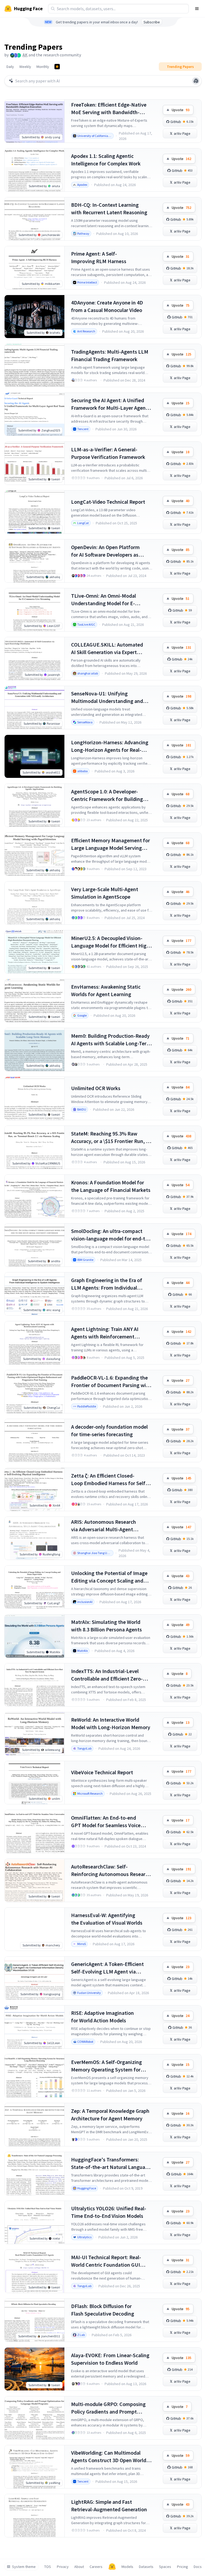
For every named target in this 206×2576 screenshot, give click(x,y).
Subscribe (152, 22)
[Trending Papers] (57, 67)
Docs (198, 2567)
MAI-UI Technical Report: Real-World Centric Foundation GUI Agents (106, 2261)
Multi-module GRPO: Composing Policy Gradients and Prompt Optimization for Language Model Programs (110, 2408)
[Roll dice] (196, 81)
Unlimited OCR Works (96, 1088)
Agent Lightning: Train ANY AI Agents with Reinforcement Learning (105, 1333)
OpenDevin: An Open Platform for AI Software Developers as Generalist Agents (105, 551)
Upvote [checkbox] (181, 110)
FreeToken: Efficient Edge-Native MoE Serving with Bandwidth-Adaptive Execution (109, 109)
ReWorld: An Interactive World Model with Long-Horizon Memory (111, 1723)
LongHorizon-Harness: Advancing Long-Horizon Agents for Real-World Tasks (110, 746)
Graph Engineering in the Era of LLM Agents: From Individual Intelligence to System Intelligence (111, 1284)
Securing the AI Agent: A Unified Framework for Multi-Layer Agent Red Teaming (109, 404)
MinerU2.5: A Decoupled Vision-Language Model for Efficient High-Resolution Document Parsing (111, 942)
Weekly (25, 67)
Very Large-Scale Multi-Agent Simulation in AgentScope (105, 893)
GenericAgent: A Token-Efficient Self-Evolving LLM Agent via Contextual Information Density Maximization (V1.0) (108, 1968)
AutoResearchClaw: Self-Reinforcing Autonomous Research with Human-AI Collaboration (111, 1871)
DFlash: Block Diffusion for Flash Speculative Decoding (103, 2310)
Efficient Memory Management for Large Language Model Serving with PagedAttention (111, 844)
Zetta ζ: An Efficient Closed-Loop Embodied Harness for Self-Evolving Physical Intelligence (109, 1480)
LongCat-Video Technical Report (108, 502)
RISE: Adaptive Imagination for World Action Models (102, 2017)
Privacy (63, 2567)
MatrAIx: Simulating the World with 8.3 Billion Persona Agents (106, 1626)
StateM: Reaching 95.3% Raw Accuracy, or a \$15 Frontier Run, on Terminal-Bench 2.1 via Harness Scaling (111, 1138)
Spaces (165, 2567)
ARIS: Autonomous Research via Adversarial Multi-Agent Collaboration (104, 1526)
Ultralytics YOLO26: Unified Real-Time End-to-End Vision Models (109, 2212)
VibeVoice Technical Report (102, 1772)
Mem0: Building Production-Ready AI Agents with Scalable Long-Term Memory (111, 1040)
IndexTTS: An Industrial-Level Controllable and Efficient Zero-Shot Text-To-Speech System (107, 1675)
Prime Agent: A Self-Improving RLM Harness (99, 257)
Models (127, 2567)
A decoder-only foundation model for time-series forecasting (109, 1430)
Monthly (43, 67)
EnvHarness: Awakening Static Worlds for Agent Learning (106, 990)
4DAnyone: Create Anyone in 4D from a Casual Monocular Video (107, 306)
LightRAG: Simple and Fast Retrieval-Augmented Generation (109, 2506)
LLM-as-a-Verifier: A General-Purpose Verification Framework (108, 453)
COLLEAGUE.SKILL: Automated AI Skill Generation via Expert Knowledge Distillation (107, 649)
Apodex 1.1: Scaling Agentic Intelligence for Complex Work (106, 160)
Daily (10, 67)
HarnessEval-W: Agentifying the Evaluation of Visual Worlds (107, 1919)
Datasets (146, 2567)
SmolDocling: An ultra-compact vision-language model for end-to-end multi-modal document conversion (111, 1235)
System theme (24, 2567)
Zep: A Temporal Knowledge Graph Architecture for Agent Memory (110, 2115)
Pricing (183, 2567)
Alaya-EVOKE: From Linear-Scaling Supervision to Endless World (110, 2359)
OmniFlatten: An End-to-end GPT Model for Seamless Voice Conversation (106, 1822)
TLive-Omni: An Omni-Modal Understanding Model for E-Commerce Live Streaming (104, 600)
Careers (96, 2567)
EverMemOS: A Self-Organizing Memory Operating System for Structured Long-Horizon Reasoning (106, 2066)
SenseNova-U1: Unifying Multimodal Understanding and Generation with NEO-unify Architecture (107, 697)
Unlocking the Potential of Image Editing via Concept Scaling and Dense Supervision (109, 1577)
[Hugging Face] (112, 2567)
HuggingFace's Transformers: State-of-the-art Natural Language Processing (111, 2163)
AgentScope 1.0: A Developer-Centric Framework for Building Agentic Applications (107, 795)
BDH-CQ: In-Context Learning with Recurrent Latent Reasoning (109, 208)
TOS (48, 2567)
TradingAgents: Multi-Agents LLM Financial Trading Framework (110, 355)
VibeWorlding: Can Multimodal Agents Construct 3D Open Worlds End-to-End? (110, 2457)
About (79, 2567)
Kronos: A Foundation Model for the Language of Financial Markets (111, 1186)
